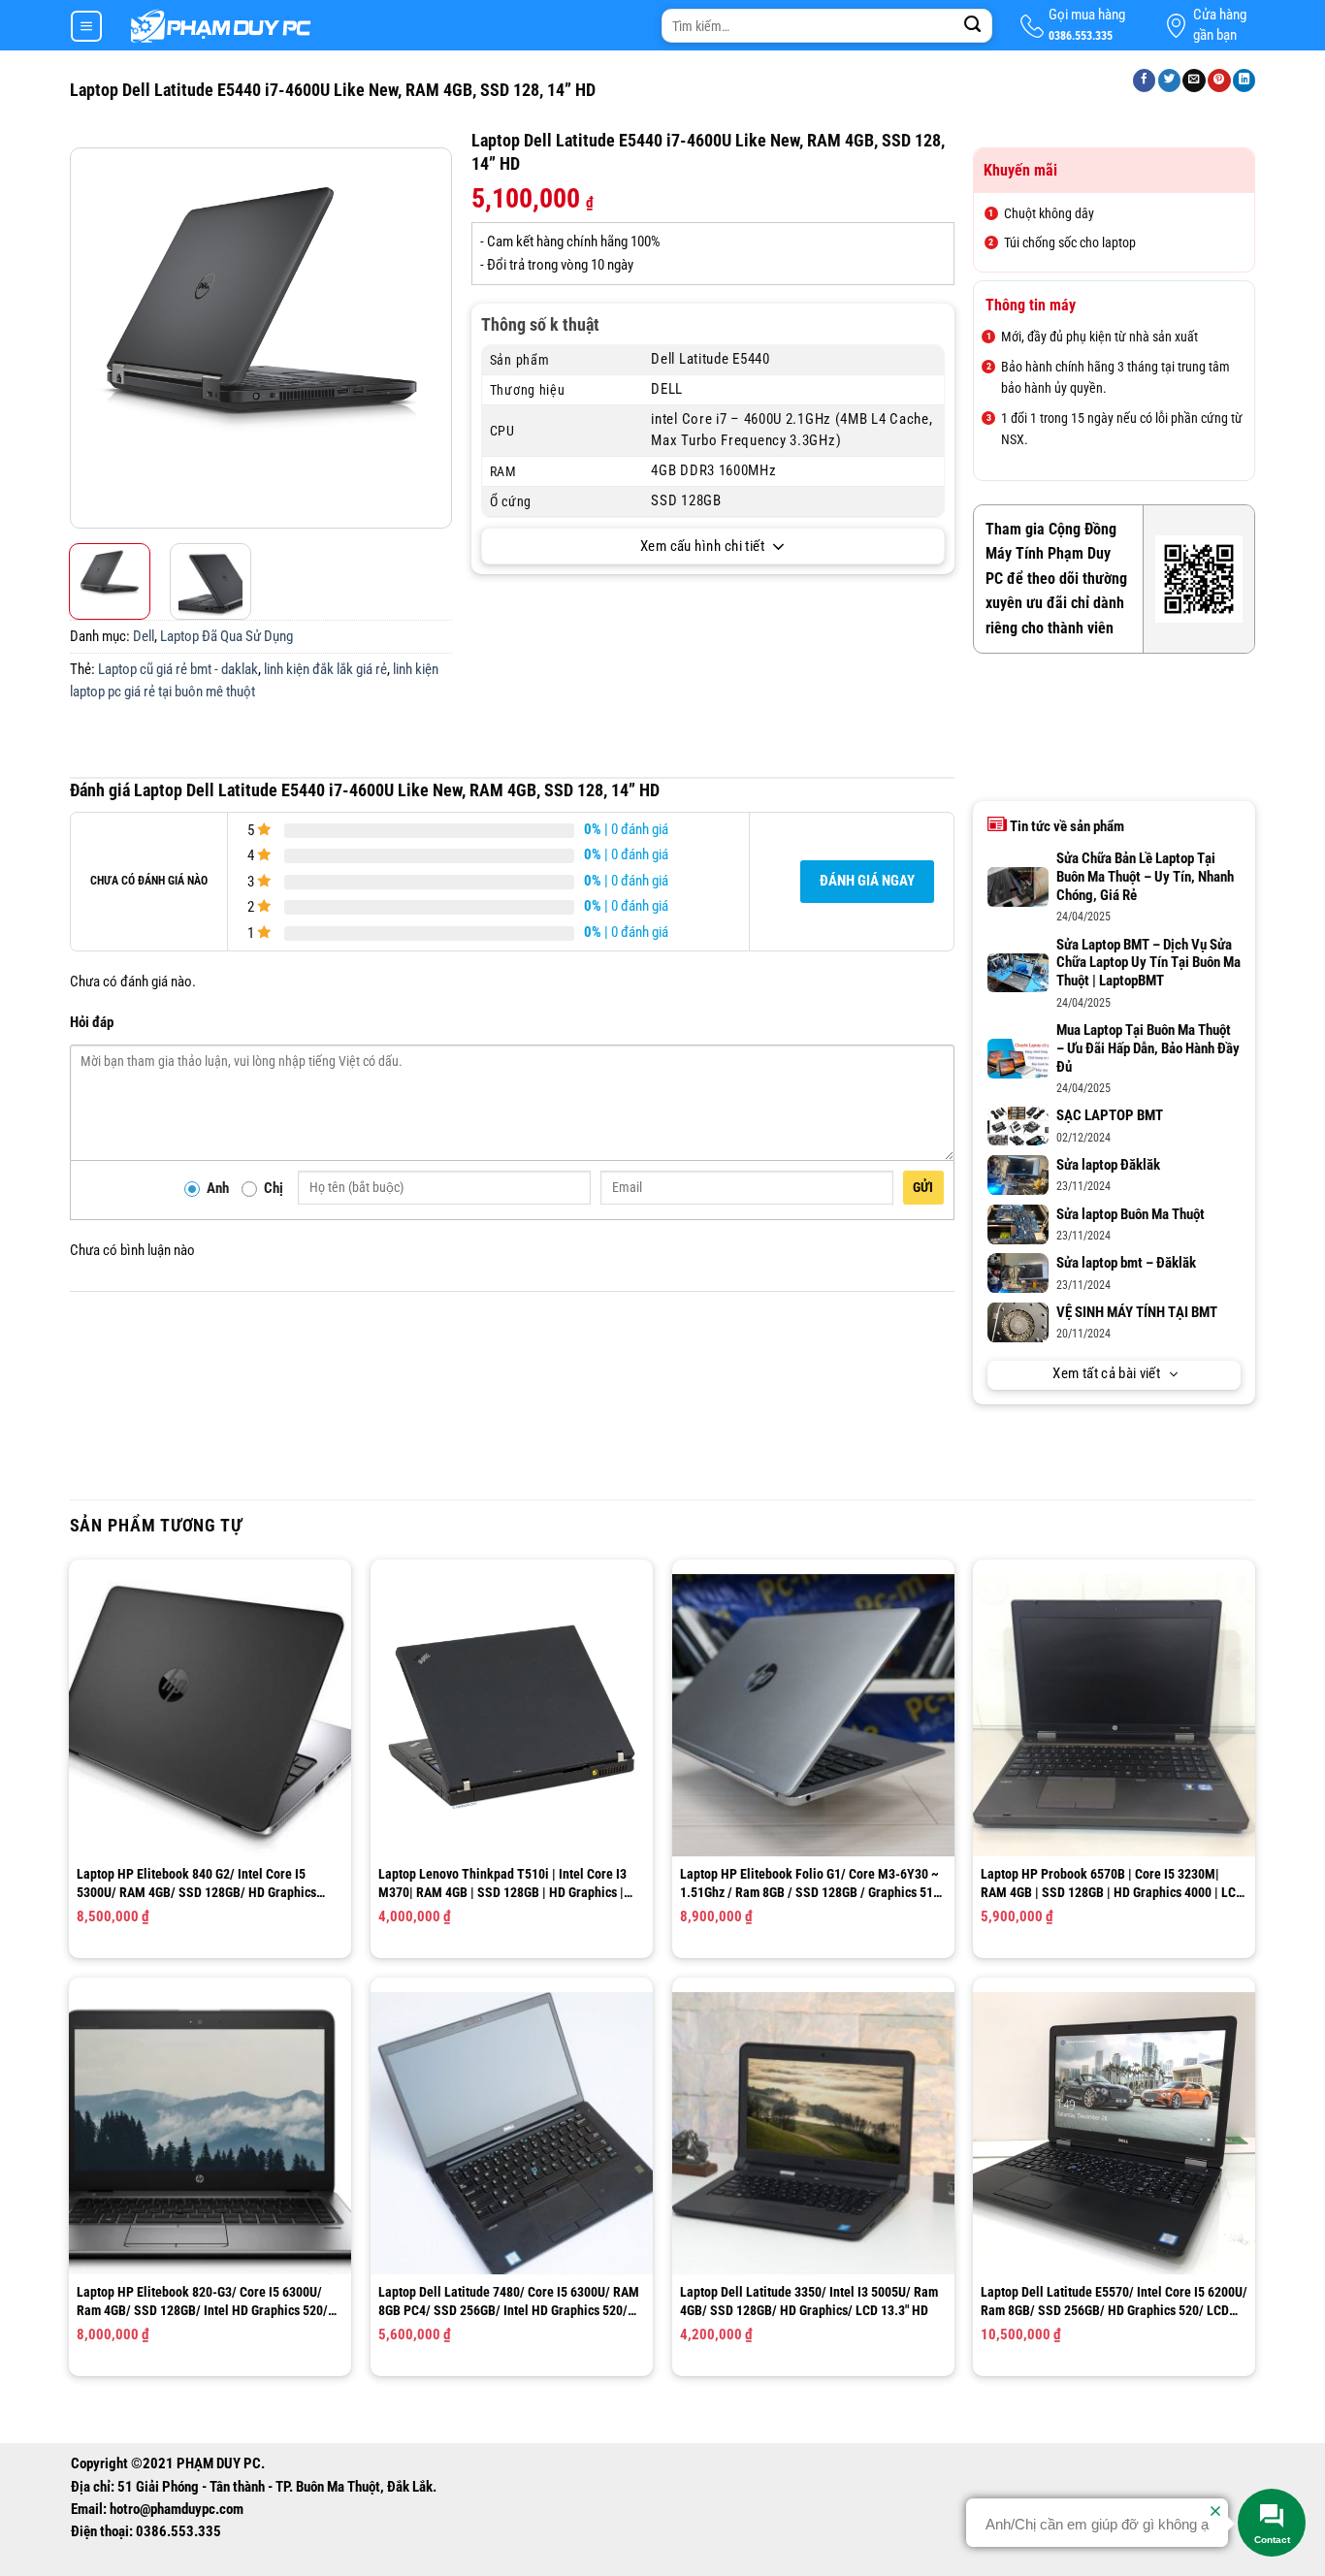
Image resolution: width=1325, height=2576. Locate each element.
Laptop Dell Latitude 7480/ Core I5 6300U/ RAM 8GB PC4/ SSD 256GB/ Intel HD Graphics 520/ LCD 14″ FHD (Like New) (509, 2301)
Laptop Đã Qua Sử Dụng (226, 637)
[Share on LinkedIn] (1244, 81)
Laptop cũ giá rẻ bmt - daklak (178, 670)
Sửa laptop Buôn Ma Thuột (1131, 1215)
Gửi (923, 1187)
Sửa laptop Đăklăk (1108, 1165)
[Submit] (973, 26)
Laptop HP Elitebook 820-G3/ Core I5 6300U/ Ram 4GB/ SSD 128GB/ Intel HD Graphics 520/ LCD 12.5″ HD (202, 2301)
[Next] (435, 338)
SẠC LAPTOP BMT (1110, 1116)
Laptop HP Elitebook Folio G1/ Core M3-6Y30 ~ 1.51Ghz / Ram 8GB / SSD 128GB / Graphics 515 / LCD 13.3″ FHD (810, 1883)
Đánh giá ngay (867, 881)
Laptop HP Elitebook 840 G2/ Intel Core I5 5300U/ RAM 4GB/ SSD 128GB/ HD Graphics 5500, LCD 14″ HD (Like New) (196, 1883)
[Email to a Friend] (1194, 81)
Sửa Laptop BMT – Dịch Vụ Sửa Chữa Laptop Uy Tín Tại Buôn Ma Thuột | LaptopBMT (1148, 964)
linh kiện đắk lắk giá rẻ (325, 670)
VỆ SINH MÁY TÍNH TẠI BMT (1137, 1313)
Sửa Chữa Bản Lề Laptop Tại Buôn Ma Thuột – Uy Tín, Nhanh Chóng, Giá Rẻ (1145, 877)
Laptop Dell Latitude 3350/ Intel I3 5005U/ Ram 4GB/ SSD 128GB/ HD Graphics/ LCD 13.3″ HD (809, 2301)
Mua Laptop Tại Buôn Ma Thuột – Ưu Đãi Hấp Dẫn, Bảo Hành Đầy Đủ (1148, 1049)
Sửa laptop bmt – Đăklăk (1126, 1263)
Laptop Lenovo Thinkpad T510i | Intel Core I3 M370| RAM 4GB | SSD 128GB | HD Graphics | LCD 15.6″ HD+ (502, 1883)
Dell (144, 637)
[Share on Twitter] (1170, 81)
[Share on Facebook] (1145, 81)
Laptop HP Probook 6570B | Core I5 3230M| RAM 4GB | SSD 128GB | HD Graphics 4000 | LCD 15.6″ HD (1112, 1883)
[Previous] (87, 338)
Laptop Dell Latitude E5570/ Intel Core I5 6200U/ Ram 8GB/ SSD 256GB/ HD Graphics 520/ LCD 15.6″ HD (1114, 2301)
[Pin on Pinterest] (1219, 81)
